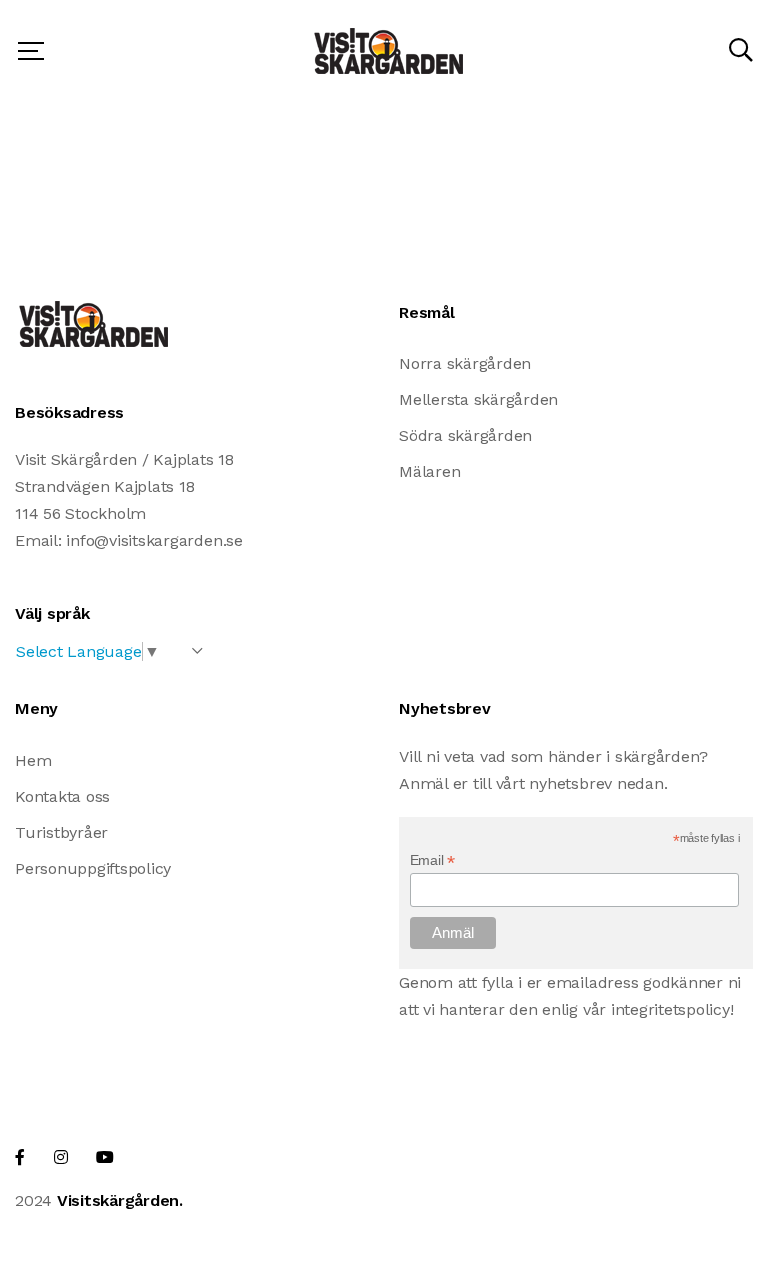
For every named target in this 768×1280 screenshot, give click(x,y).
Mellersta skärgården (478, 399)
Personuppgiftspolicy (93, 868)
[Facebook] (20, 1157)
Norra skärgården (465, 363)
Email (432, 860)
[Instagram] (61, 1157)
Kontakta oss (62, 796)
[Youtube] (105, 1157)
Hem (33, 760)
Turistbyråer (61, 832)
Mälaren (429, 471)
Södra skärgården (465, 435)
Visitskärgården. (120, 1200)
